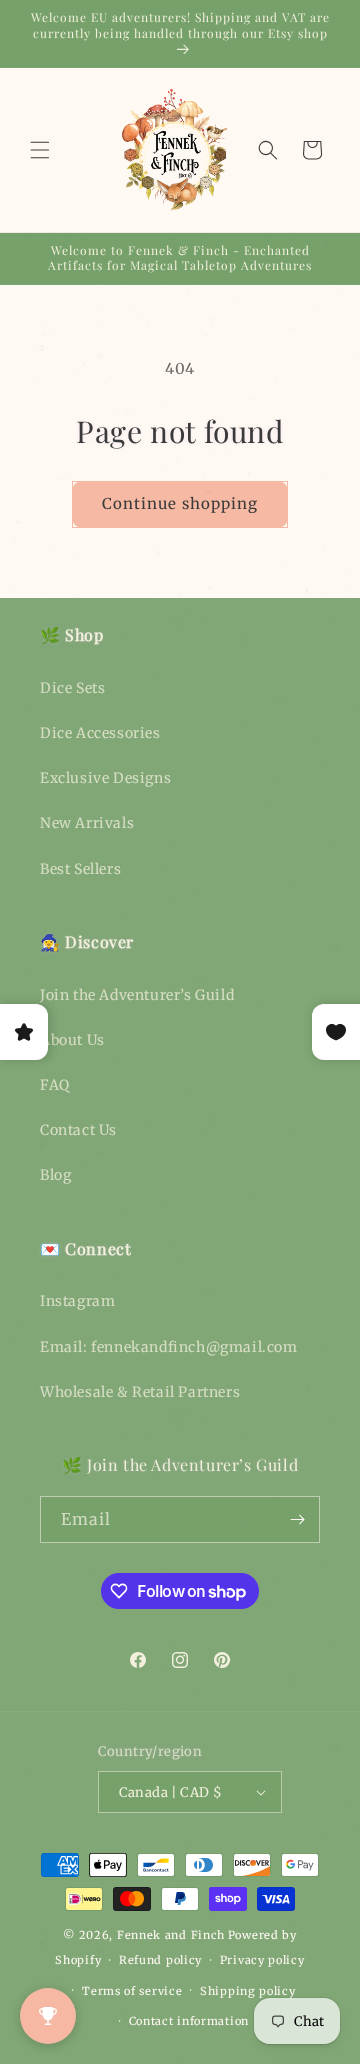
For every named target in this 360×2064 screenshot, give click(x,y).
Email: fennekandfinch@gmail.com (169, 1347)
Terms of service (132, 1991)
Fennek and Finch (171, 1935)
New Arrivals (87, 823)
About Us (72, 1040)
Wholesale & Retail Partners (140, 1392)
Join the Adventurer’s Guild (137, 995)
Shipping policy (248, 1991)
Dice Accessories (100, 733)
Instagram (77, 1301)
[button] (40, 150)
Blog (55, 1175)
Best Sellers (80, 869)
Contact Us (78, 1130)
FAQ (55, 1085)
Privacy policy (262, 1960)
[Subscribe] (297, 1519)
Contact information (189, 2021)
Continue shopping (180, 503)
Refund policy (160, 1960)
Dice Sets (72, 688)
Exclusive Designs (105, 778)
